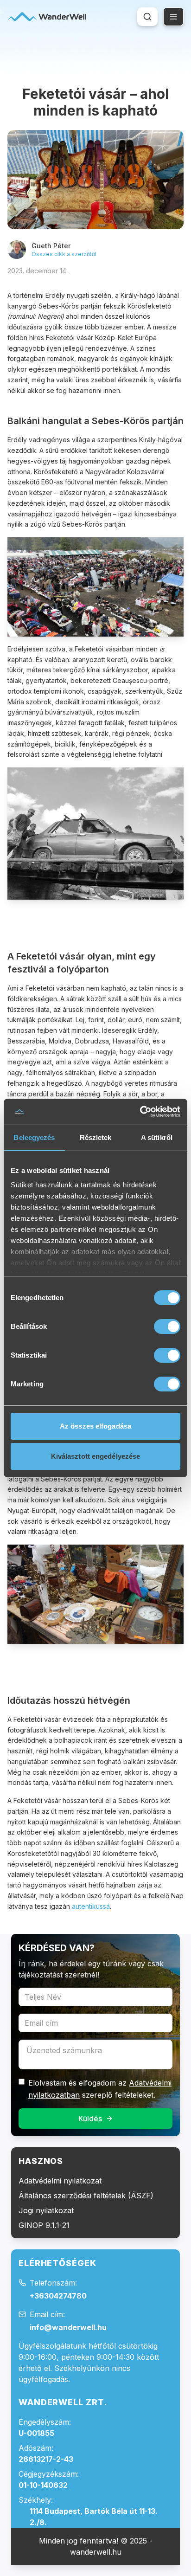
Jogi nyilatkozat (46, 2210)
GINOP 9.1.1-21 (44, 2225)
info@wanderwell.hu (68, 2327)
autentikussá (91, 1906)
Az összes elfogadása (95, 1426)
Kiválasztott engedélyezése (96, 1456)
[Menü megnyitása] (173, 17)
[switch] (167, 1327)
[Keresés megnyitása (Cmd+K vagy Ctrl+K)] (147, 17)
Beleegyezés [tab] (34, 1137)
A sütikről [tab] (157, 1137)
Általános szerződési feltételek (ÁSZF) (86, 2196)
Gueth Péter (51, 246)
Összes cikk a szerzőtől (64, 254)
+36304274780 (58, 2296)
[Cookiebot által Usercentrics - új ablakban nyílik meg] (140, 1112)
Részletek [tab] (96, 1137)
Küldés (90, 2119)
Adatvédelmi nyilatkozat (60, 2181)
